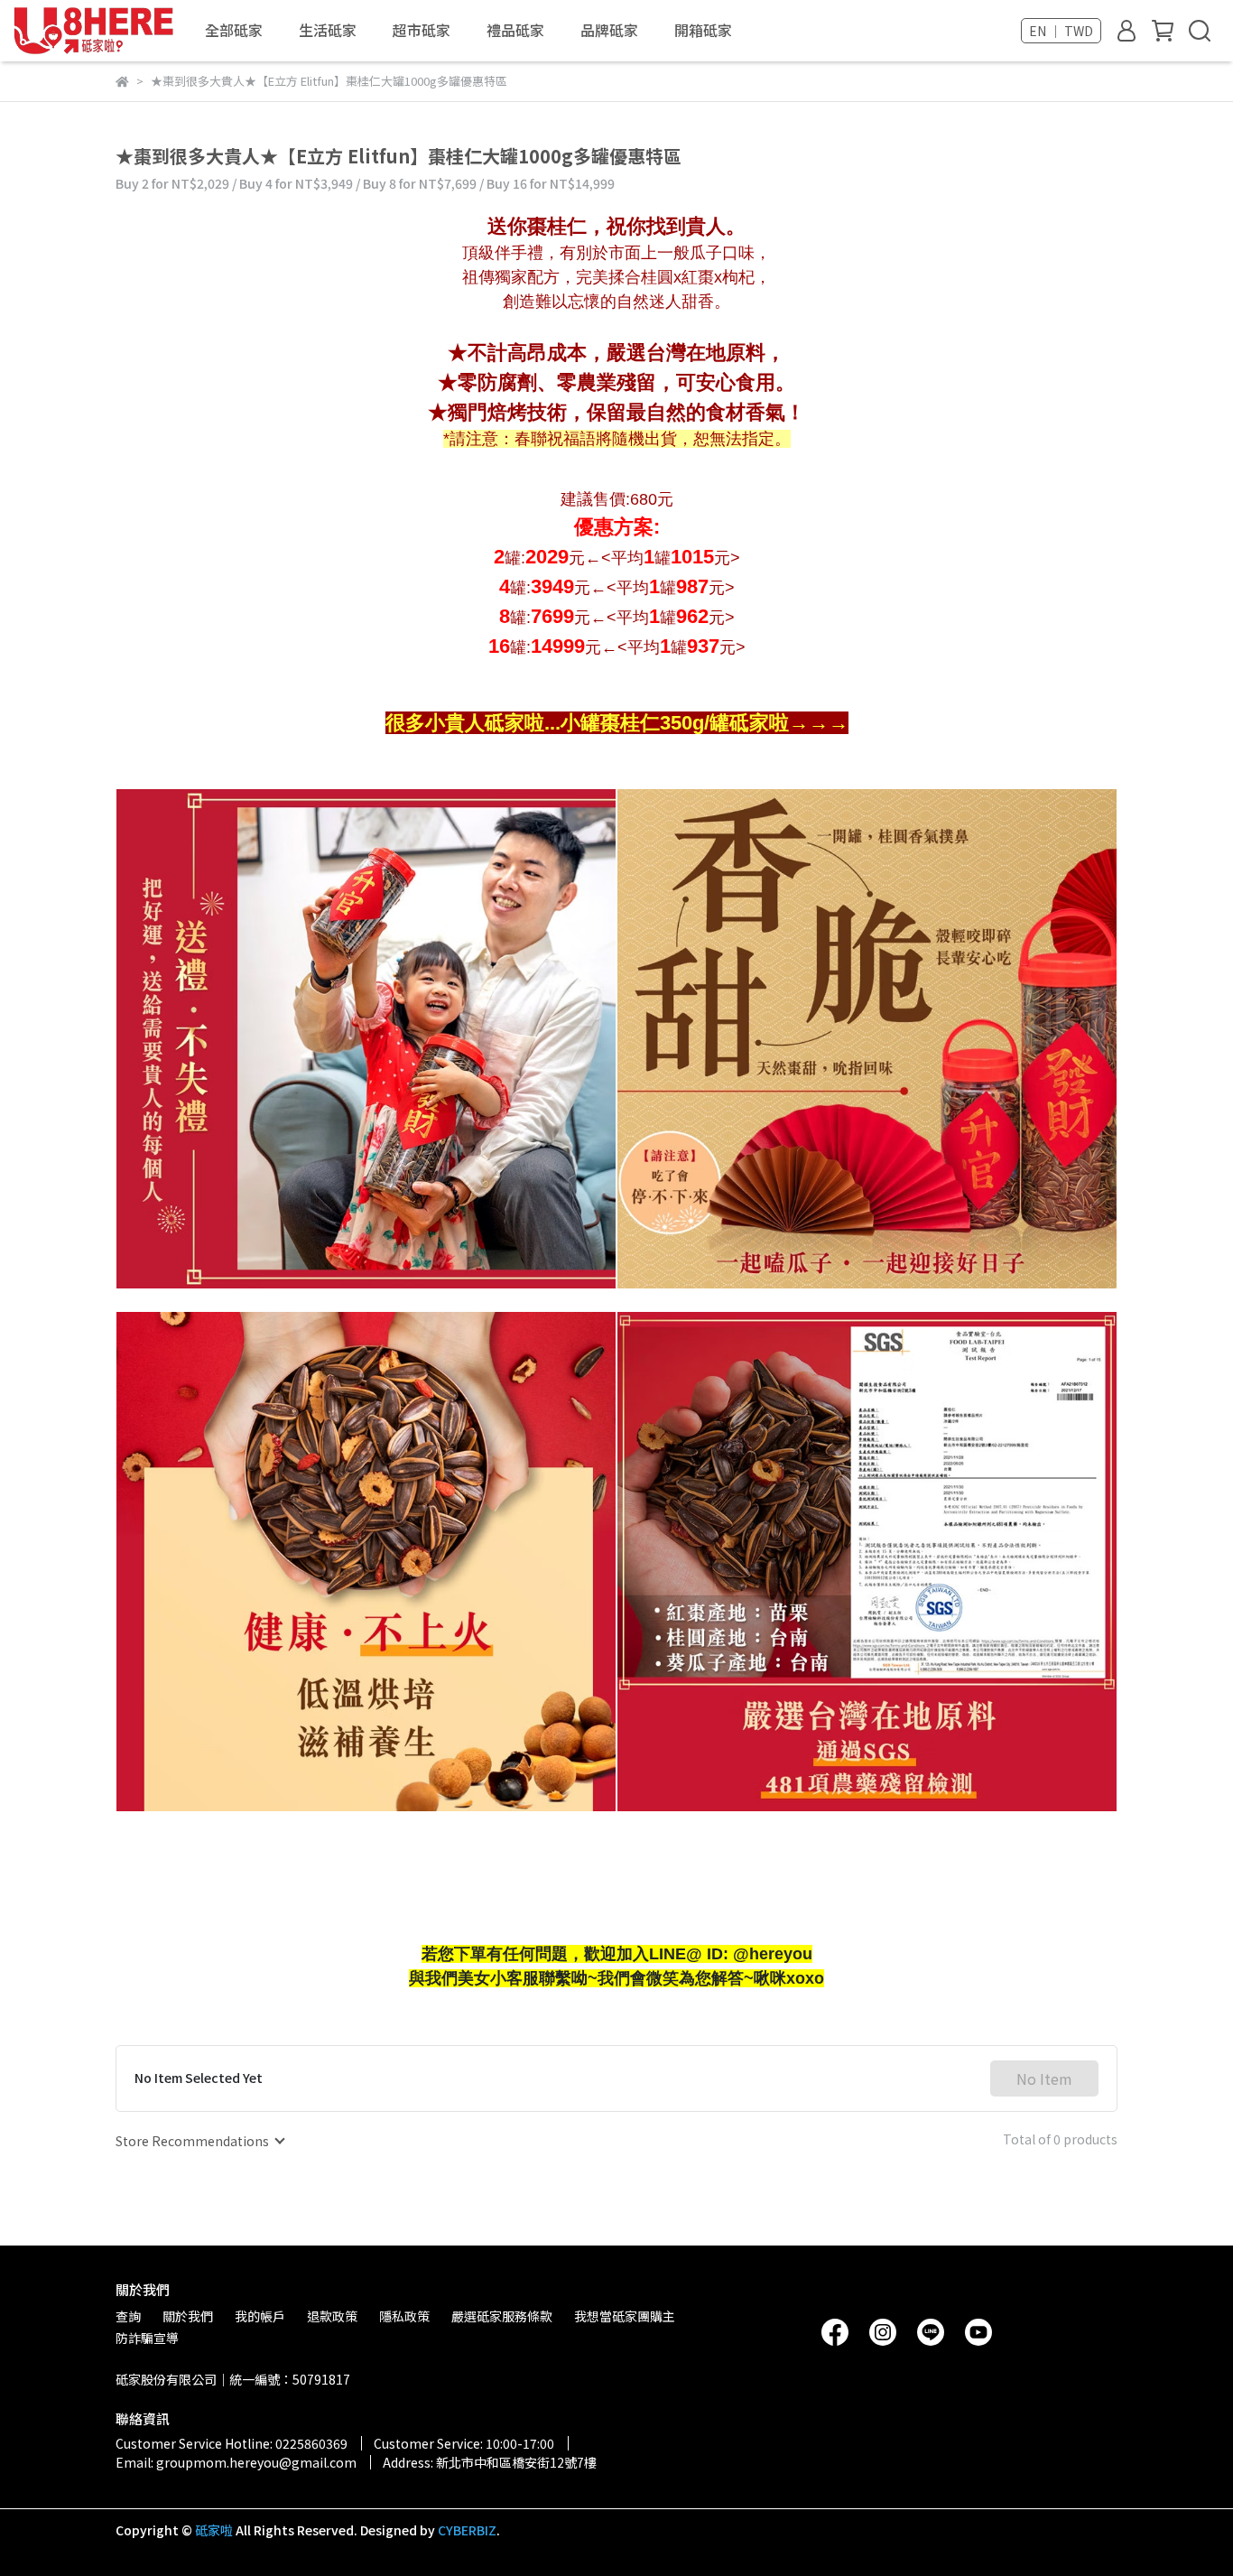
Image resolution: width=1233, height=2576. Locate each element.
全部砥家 (234, 30)
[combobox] (199, 2141)
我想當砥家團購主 (625, 2316)
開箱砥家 (703, 30)
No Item (1044, 2078)
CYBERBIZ (467, 2530)
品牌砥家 (609, 30)
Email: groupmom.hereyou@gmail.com (236, 2462)
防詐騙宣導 (147, 2338)
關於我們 (188, 2316)
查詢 (128, 2316)
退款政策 (332, 2316)
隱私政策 (404, 2316)
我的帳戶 (260, 2316)
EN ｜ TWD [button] (1061, 31)
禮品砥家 (515, 30)
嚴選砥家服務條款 (502, 2316)
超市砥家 (422, 30)
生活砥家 (328, 30)
